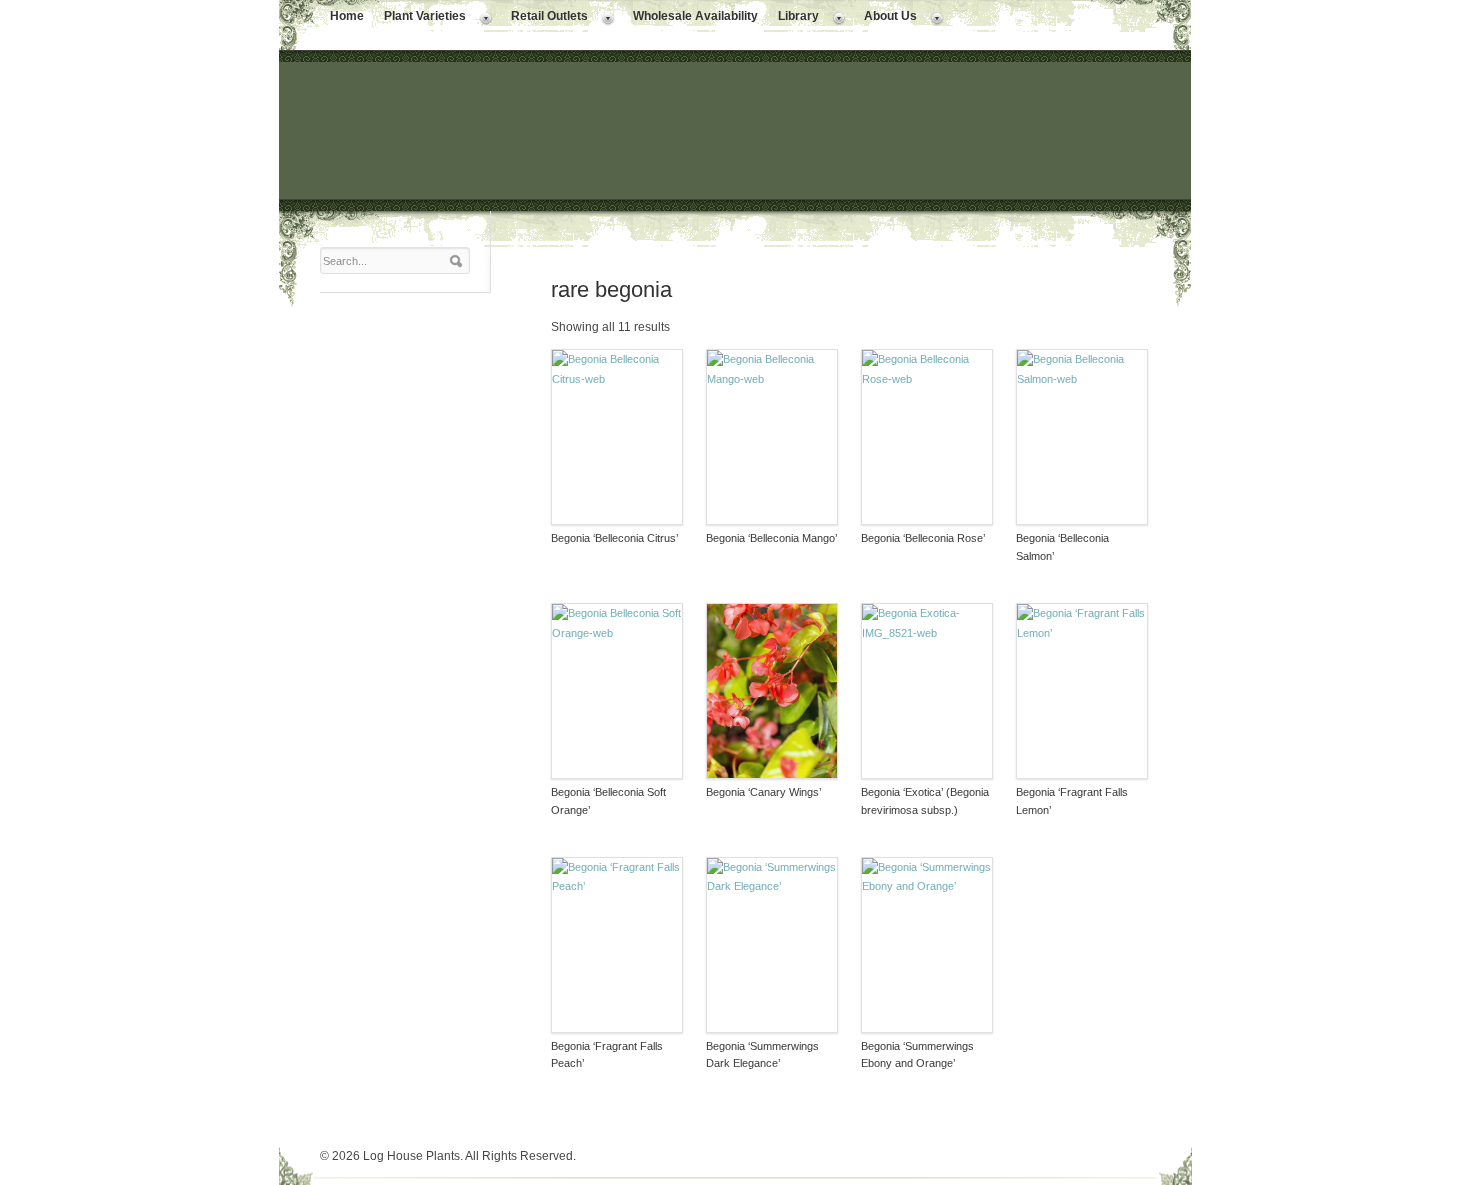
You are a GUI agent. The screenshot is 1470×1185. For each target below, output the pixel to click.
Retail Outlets (544, 18)
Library (793, 18)
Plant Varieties (420, 18)
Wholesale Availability (695, 16)
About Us (885, 18)
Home (347, 16)
